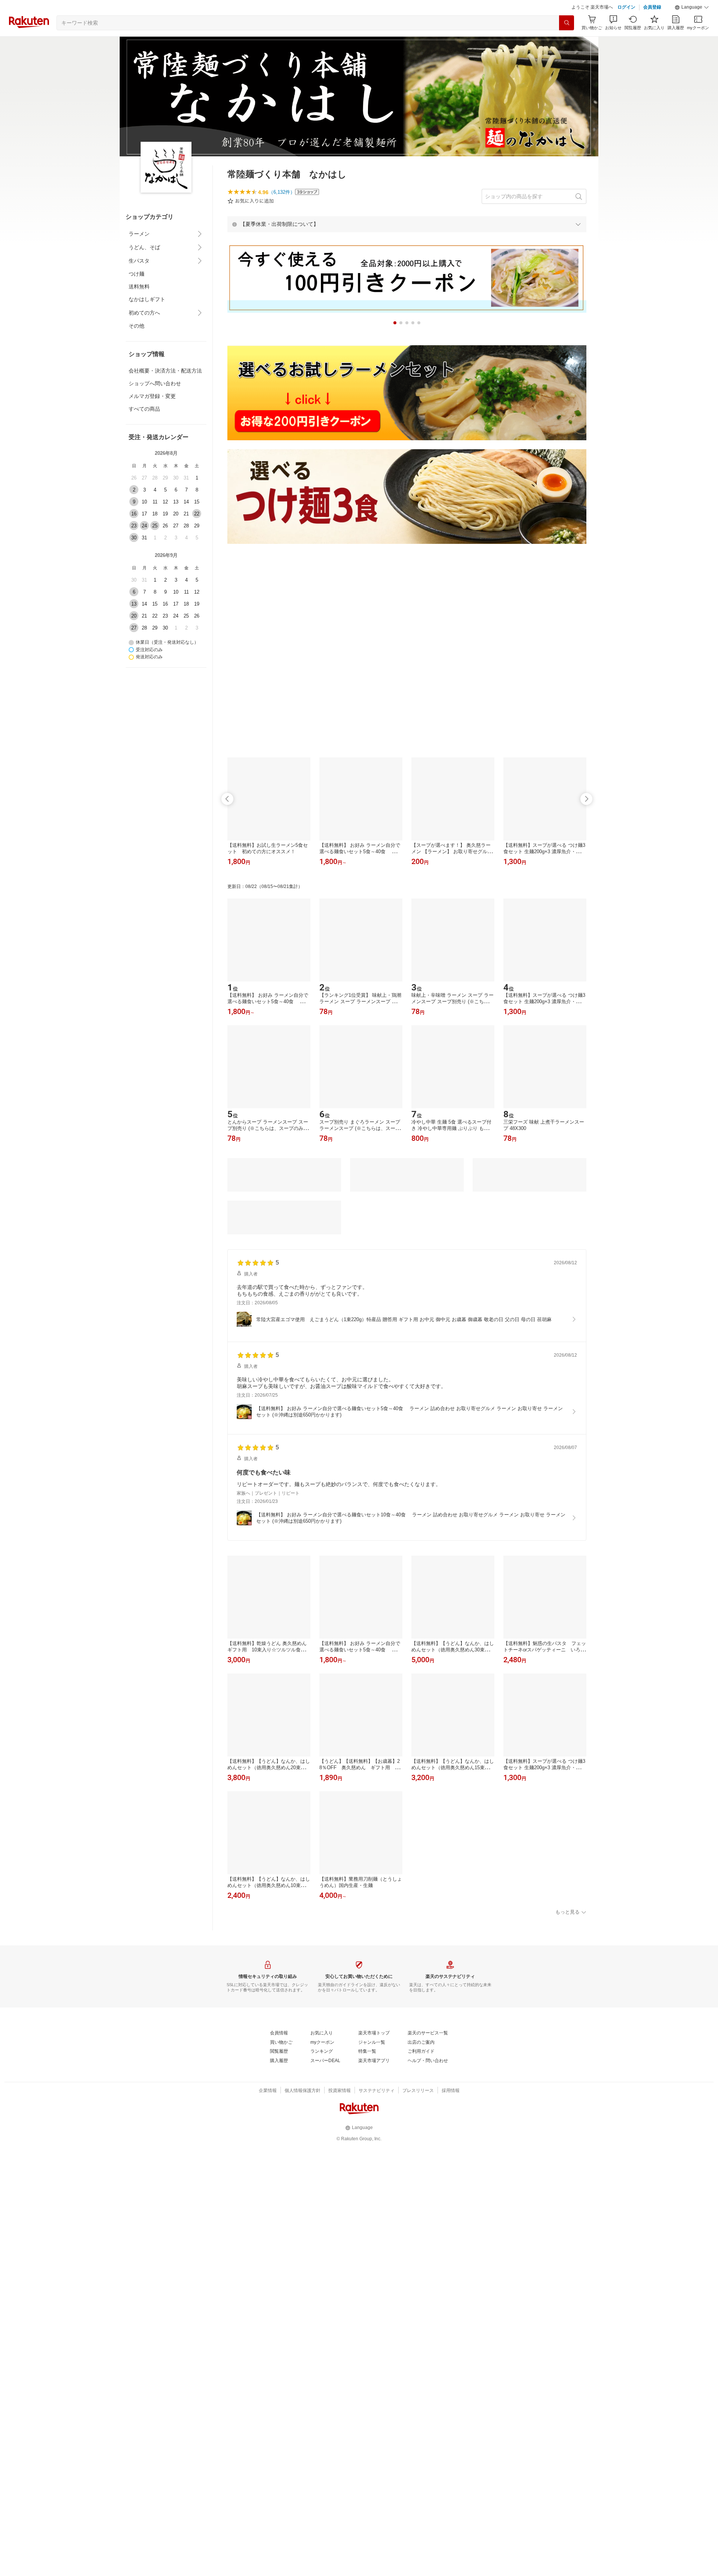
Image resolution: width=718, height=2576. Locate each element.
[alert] (407, 243)
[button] (692, 26)
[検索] (567, 42)
